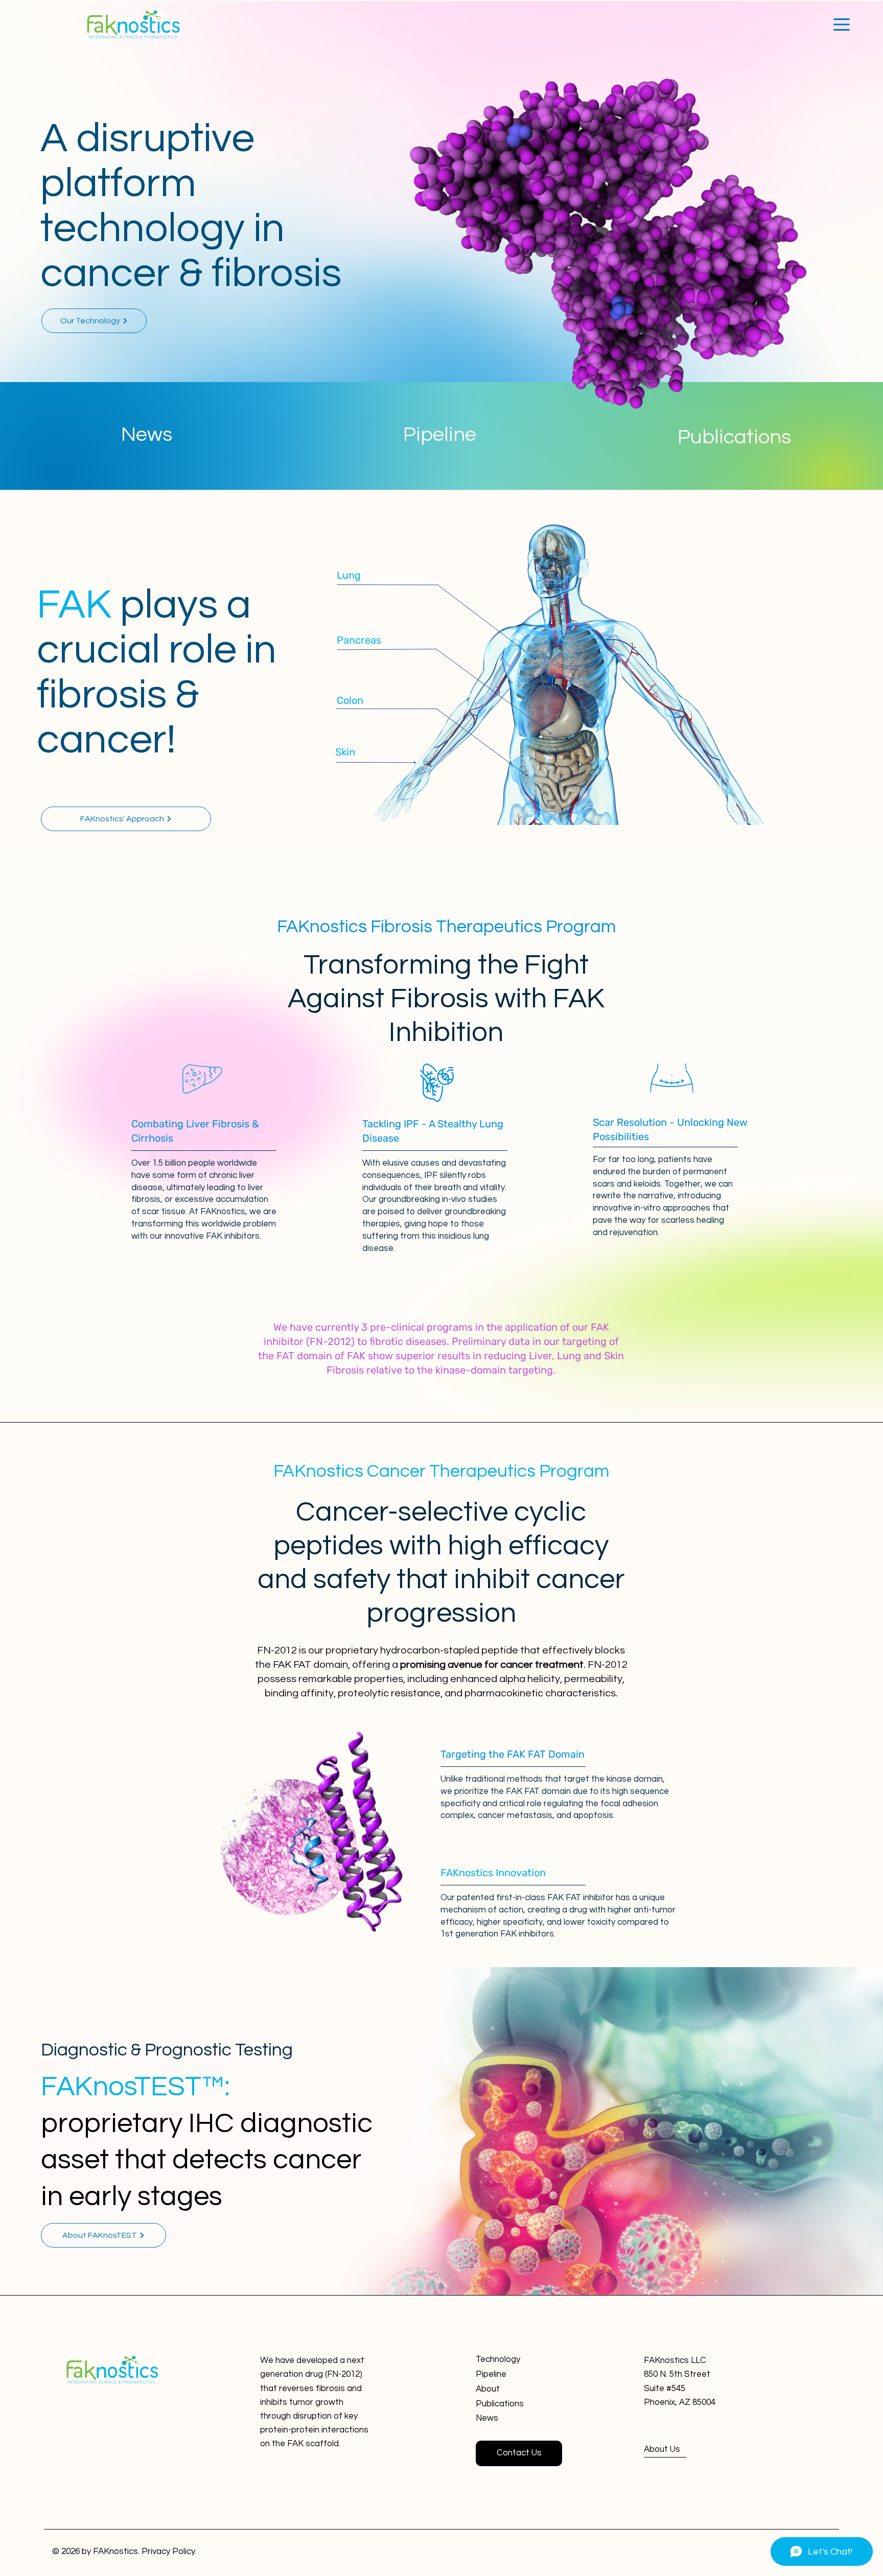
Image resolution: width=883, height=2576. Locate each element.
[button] (842, 25)
